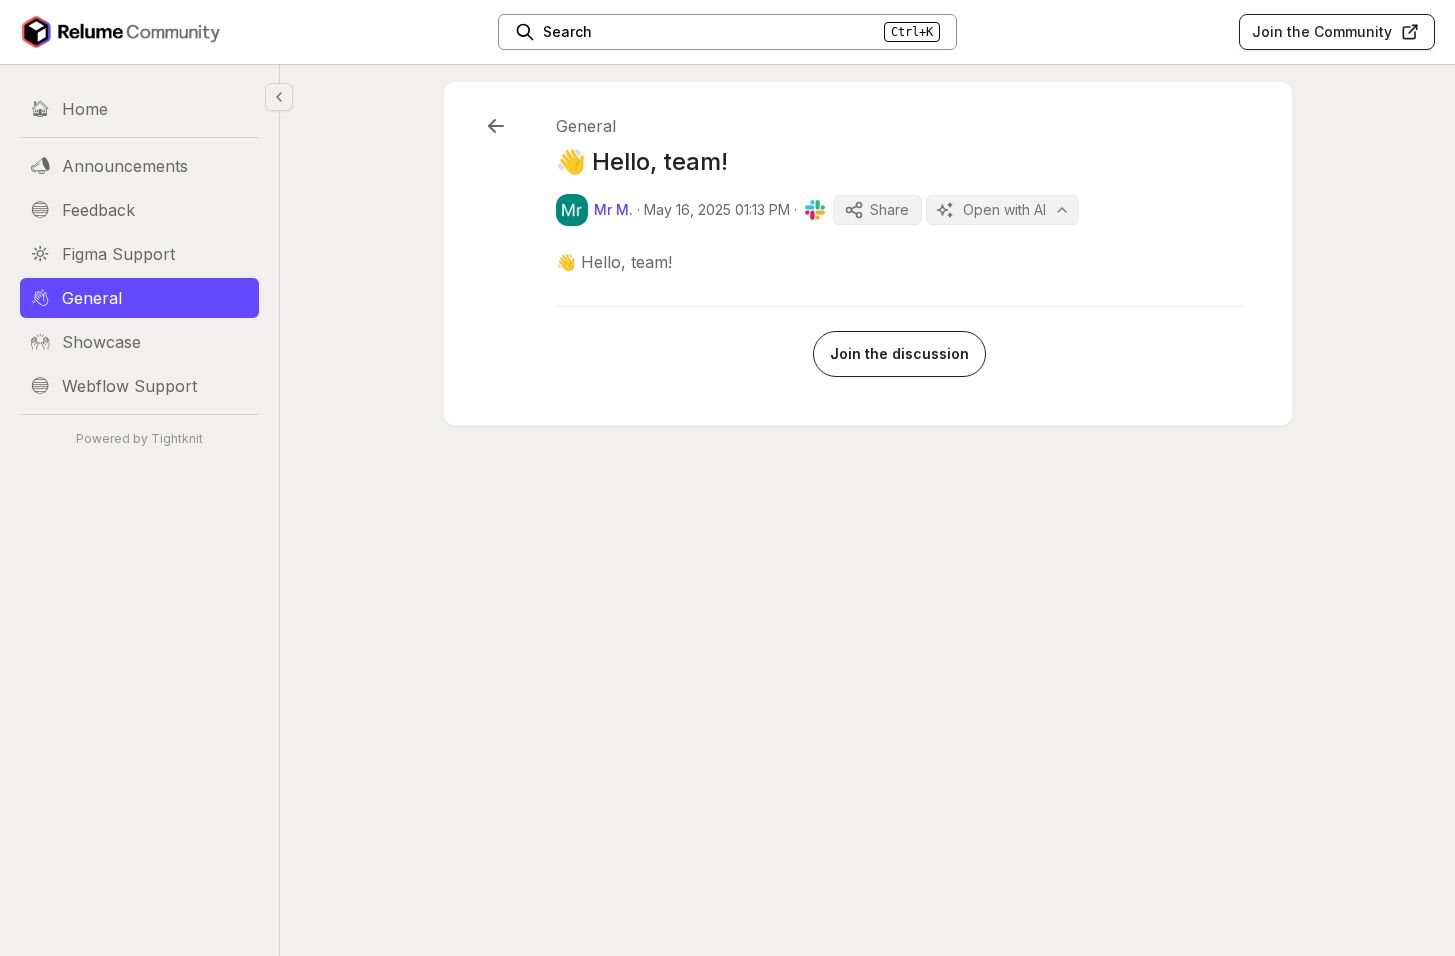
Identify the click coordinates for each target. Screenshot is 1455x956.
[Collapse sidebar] (279, 97)
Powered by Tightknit (139, 438)
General (586, 126)
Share (889, 209)
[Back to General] (496, 126)
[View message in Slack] (815, 210)
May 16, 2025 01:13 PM (717, 209)
